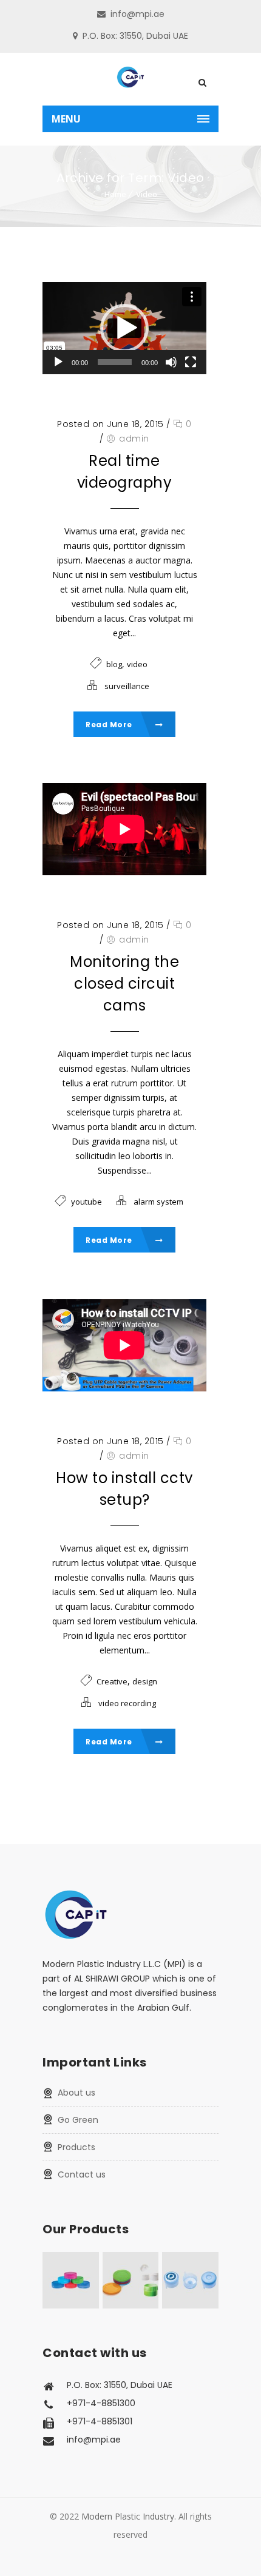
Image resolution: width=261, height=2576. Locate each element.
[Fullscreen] (191, 362)
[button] (124, 328)
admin (134, 439)
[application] (124, 328)
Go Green (78, 2120)
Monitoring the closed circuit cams (124, 984)
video (137, 664)
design (145, 1681)
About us (76, 2093)
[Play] (58, 362)
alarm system (158, 1202)
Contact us (82, 2174)
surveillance (127, 686)
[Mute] (171, 362)
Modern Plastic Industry (128, 2516)
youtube (86, 1202)
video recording (127, 1703)
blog (114, 664)
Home (115, 194)
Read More (110, 725)
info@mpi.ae (137, 14)
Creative (112, 1681)
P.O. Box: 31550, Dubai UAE (135, 36)
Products (76, 2147)
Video (147, 194)
